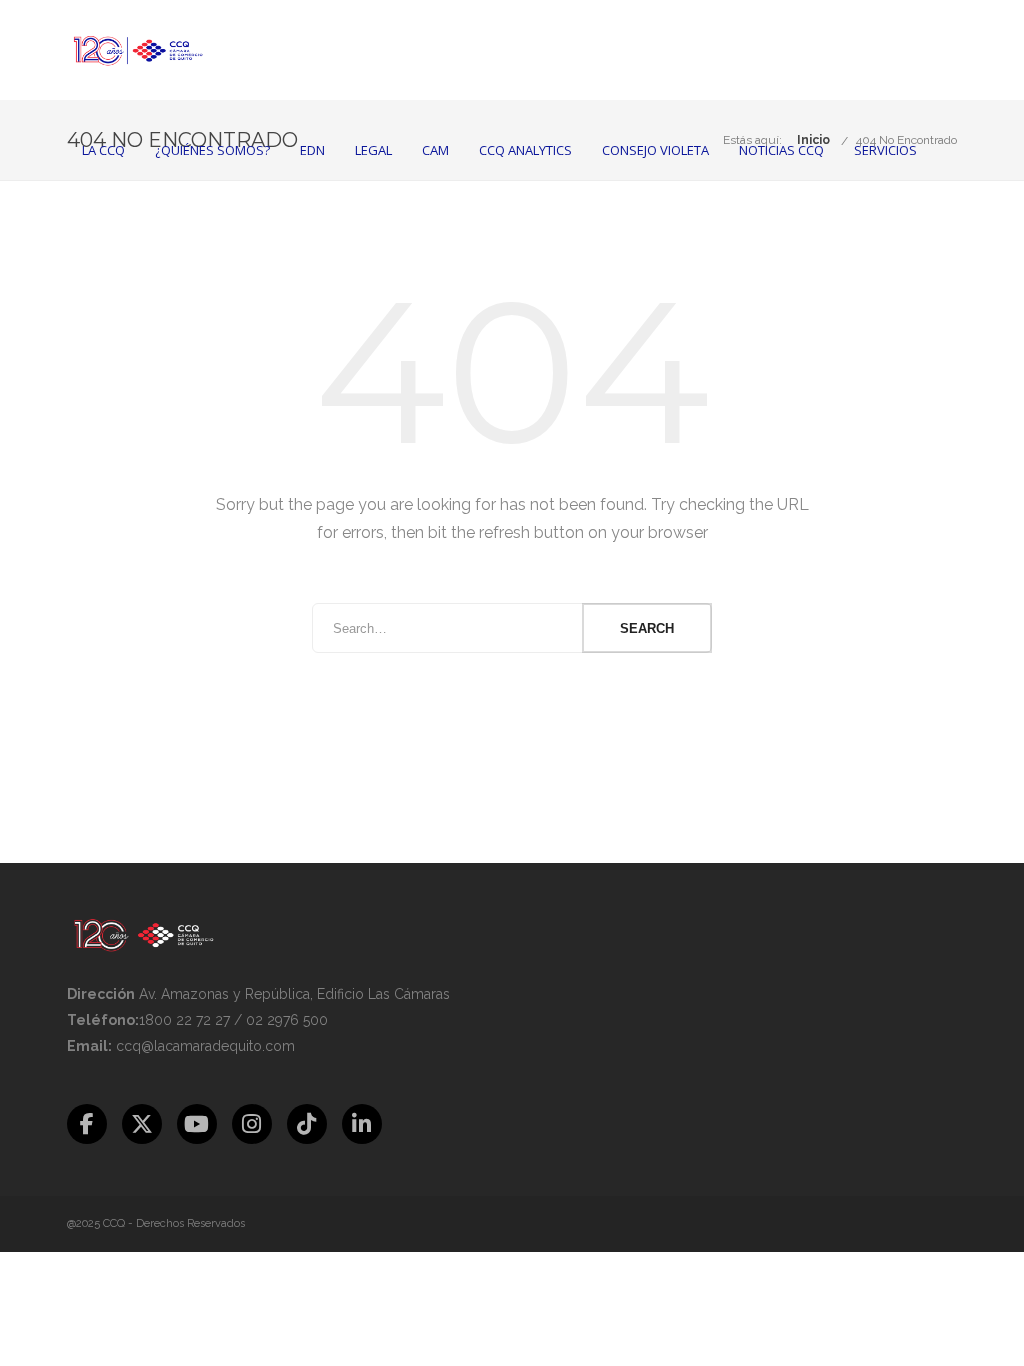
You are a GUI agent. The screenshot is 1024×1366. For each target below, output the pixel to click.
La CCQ (103, 150)
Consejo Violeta (655, 150)
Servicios (885, 150)
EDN (312, 150)
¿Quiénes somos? (212, 150)
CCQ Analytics (525, 150)
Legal (373, 150)
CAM (435, 150)
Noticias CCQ (781, 150)
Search (647, 628)
